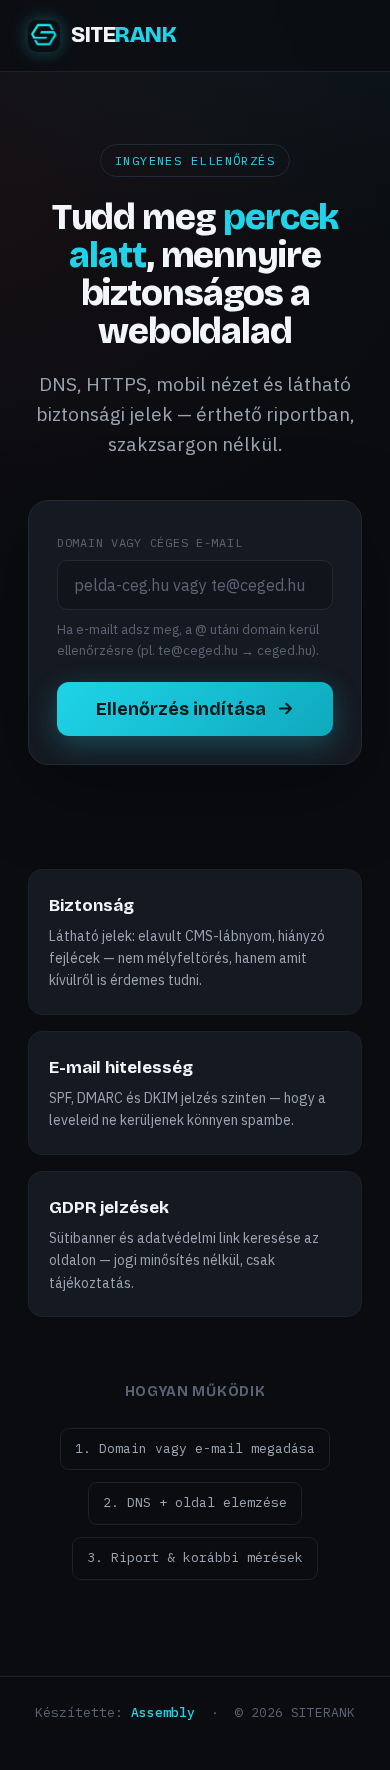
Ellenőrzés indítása (181, 709)
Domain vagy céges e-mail (149, 542)
